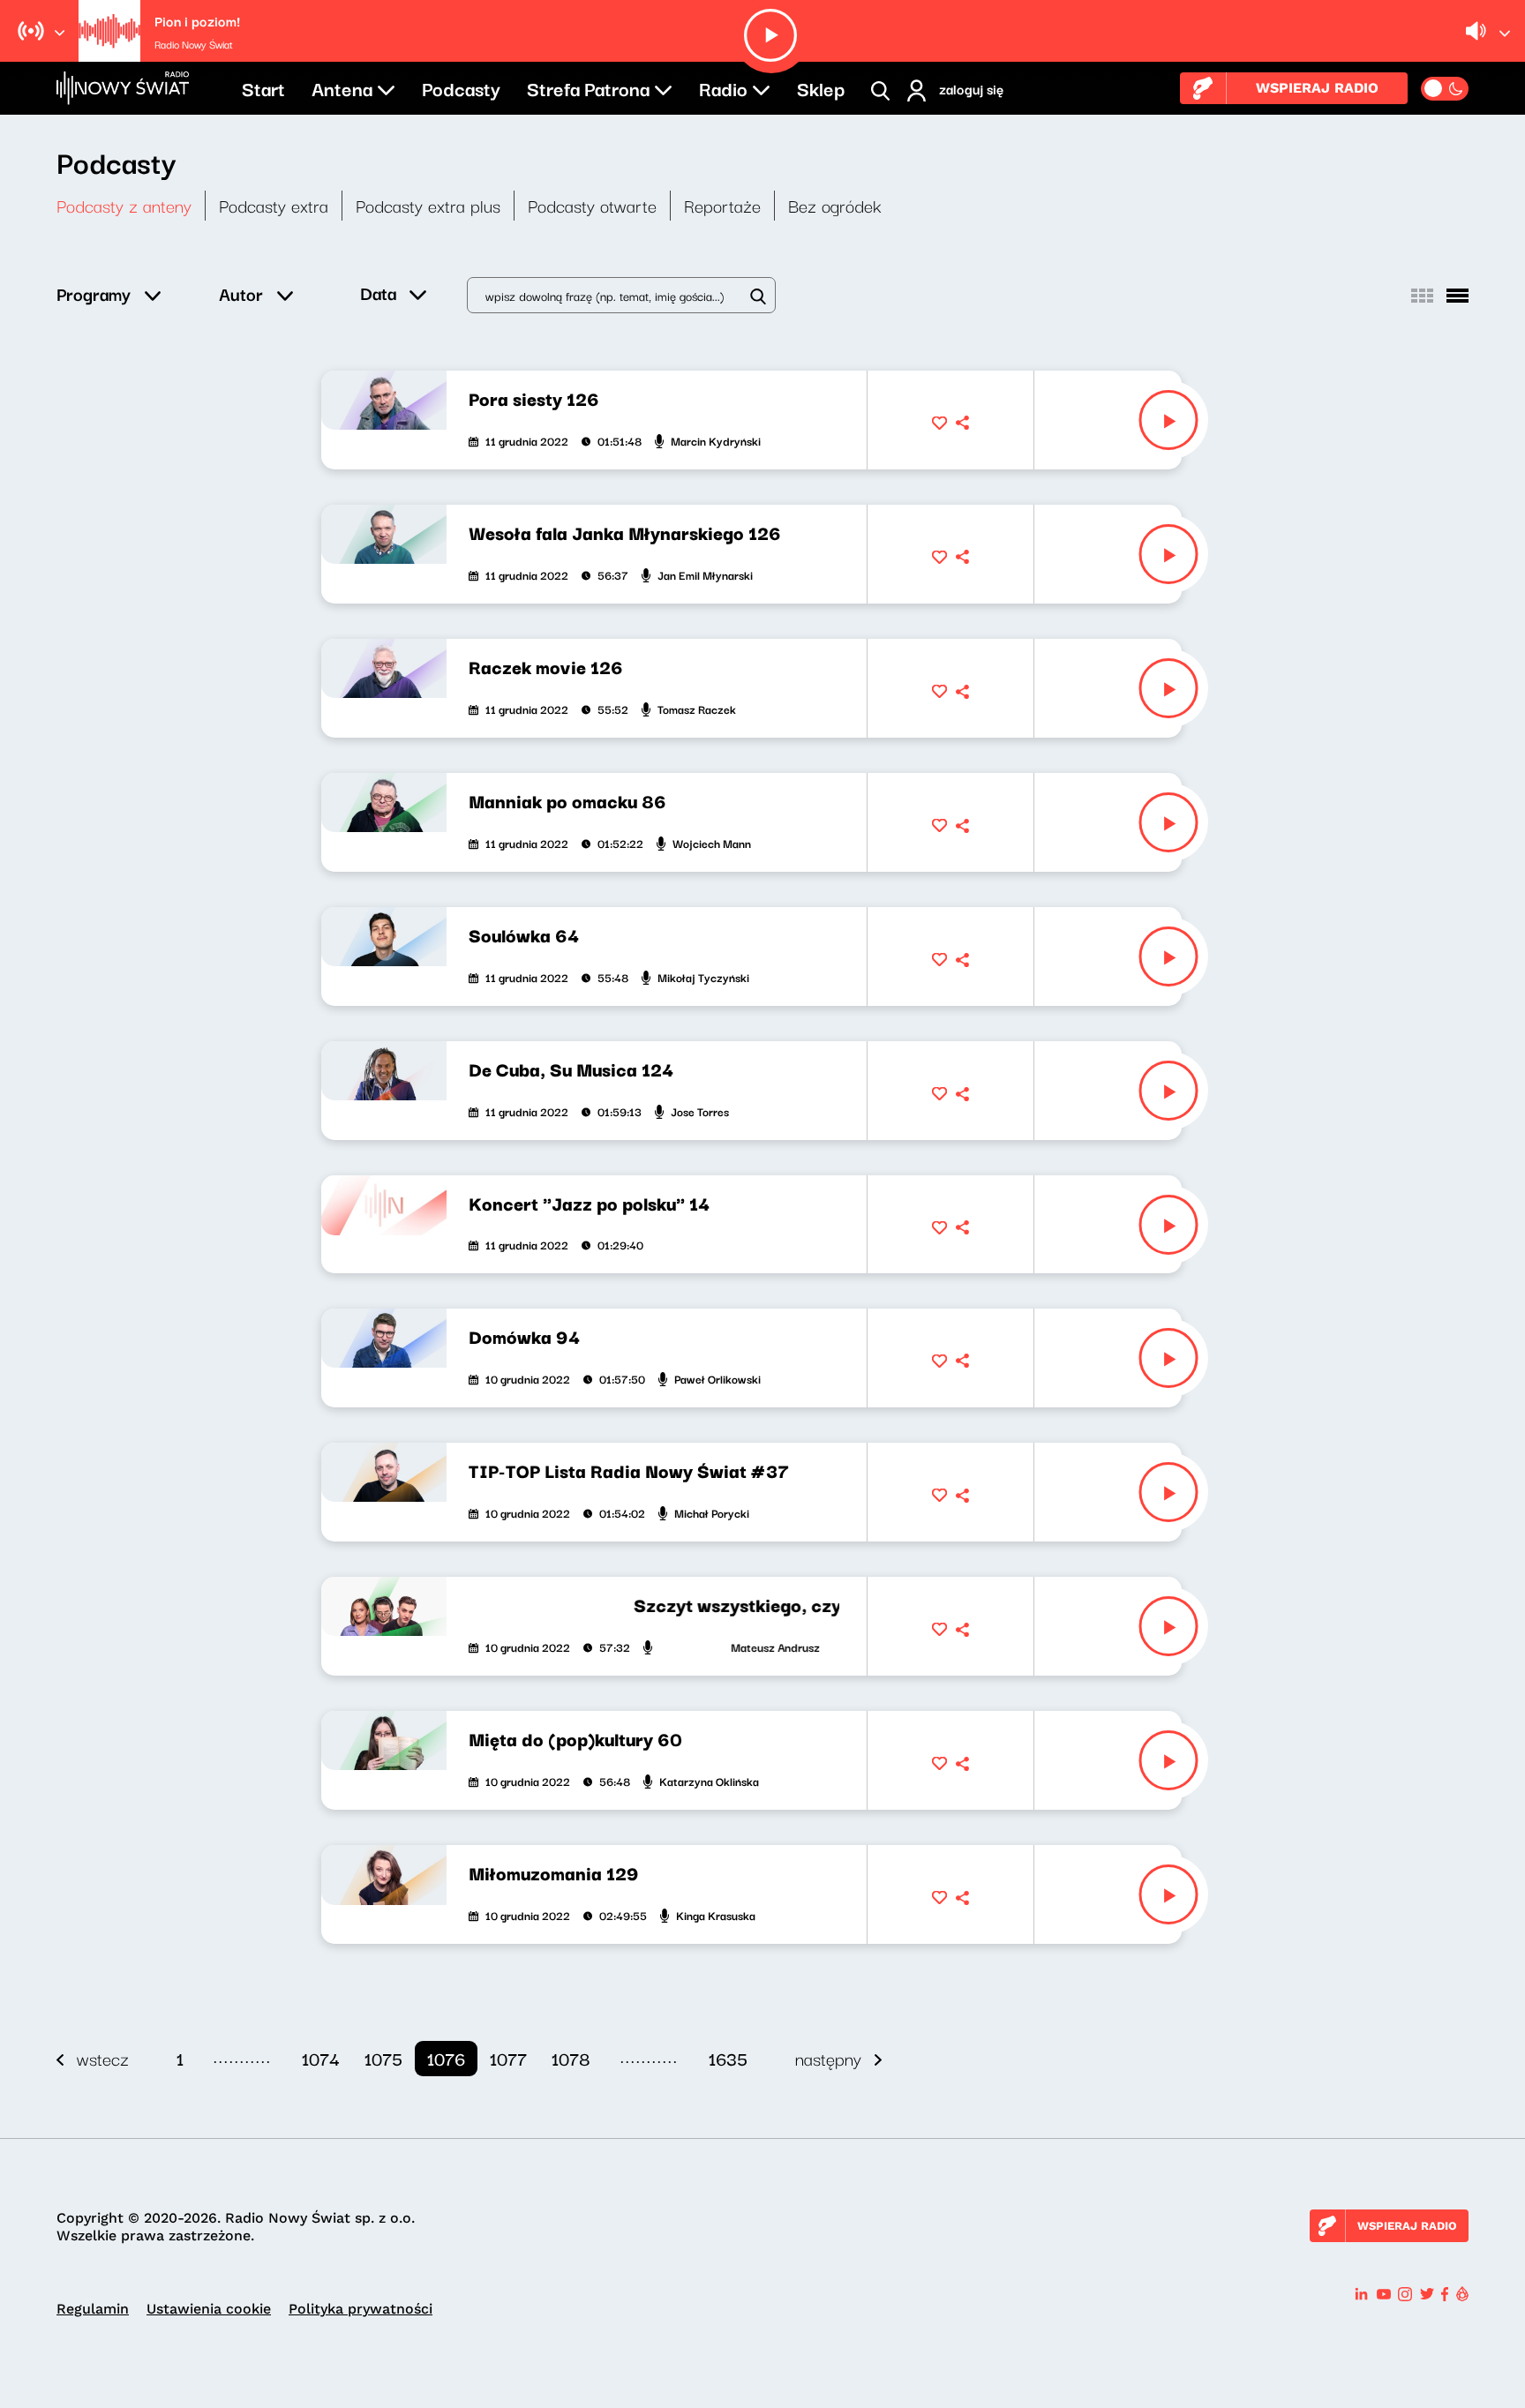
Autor (241, 293)
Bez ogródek (835, 205)
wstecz (103, 2058)
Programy (94, 293)
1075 (383, 2058)
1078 (571, 2058)
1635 (728, 2058)
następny (828, 2058)
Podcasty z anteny (124, 205)
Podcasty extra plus (428, 205)
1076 (446, 2058)
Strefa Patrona (588, 87)
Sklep (821, 87)
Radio (723, 87)
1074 (321, 2058)
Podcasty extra (274, 205)
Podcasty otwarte (592, 205)
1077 (508, 2058)
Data (378, 293)
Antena (342, 87)
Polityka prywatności (361, 2309)
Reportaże (722, 205)
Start (263, 87)
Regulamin (93, 2309)
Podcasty (461, 87)
